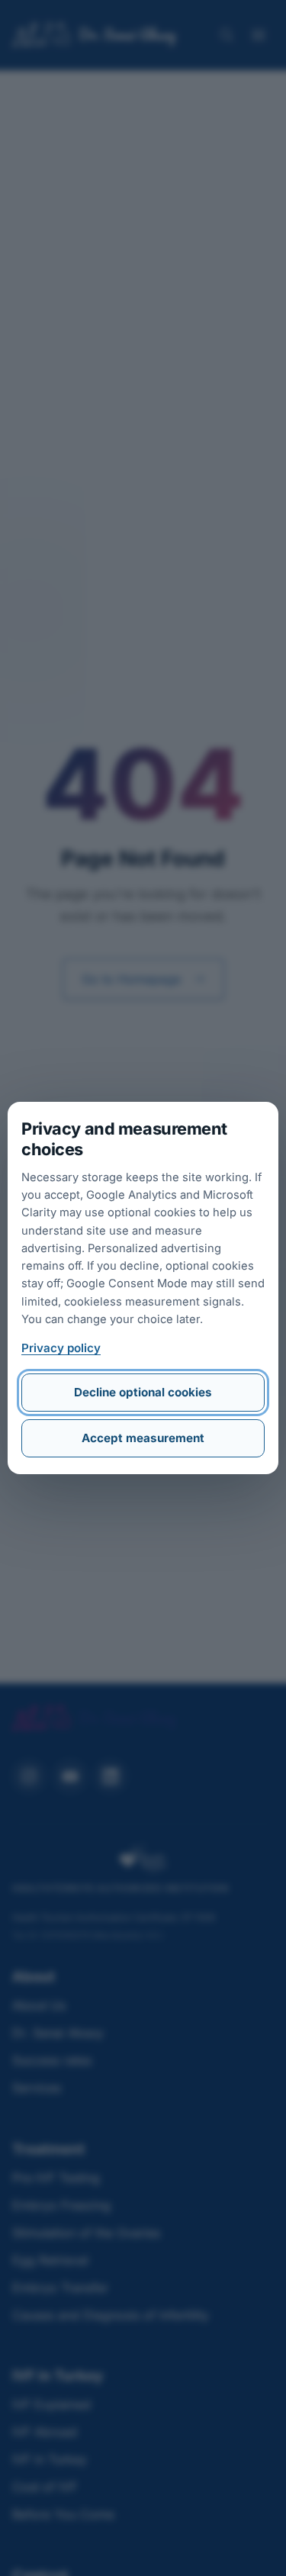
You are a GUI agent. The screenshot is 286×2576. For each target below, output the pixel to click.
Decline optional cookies (143, 1392)
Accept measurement (143, 1438)
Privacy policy (61, 1348)
